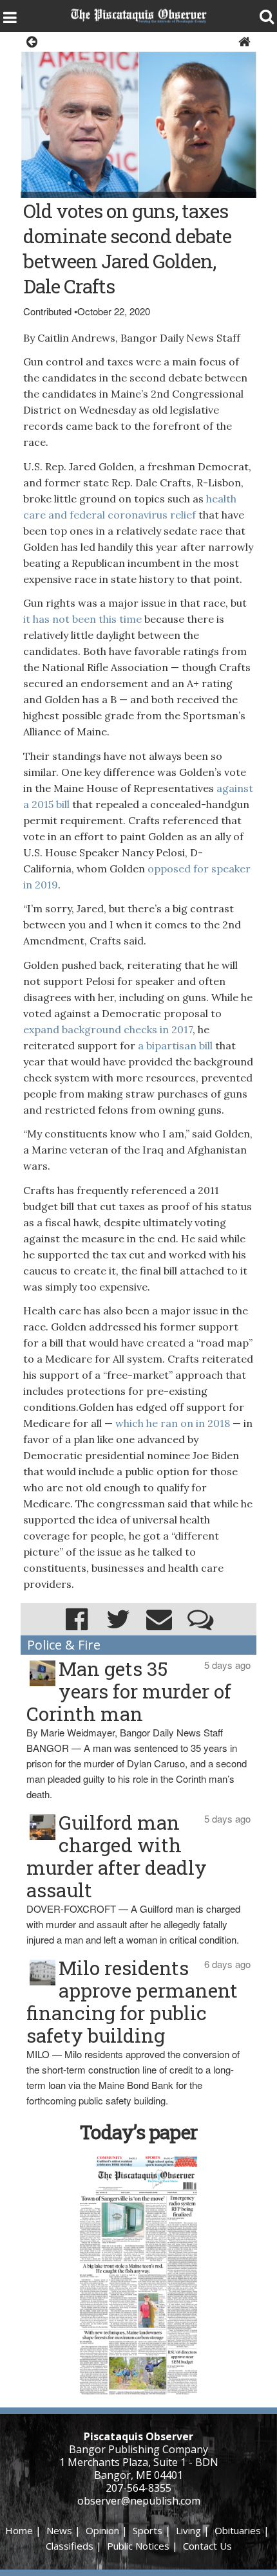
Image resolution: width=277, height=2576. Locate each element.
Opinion (102, 2530)
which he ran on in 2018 (173, 1423)
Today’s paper (138, 2132)
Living (188, 2530)
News (59, 2530)
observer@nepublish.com (139, 2501)
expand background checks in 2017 (108, 1029)
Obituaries (238, 2530)
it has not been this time (82, 619)
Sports (148, 2530)
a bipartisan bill (174, 1045)
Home (19, 2530)
